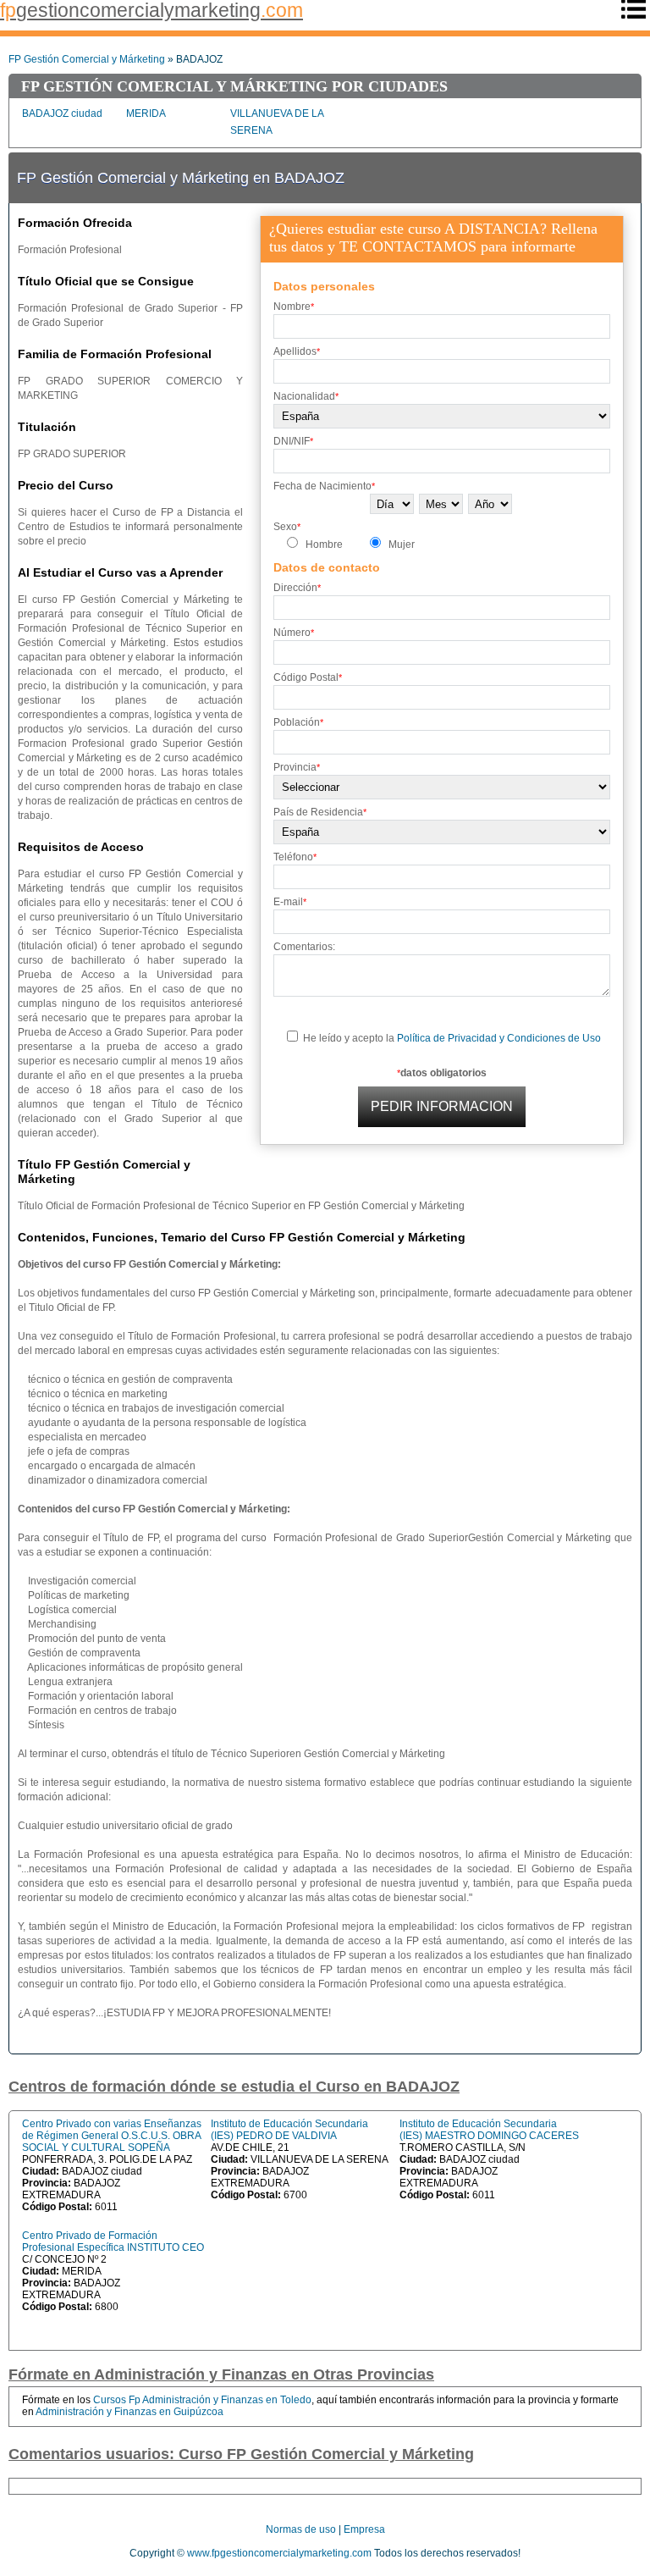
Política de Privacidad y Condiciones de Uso (499, 1038)
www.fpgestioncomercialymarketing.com (279, 2553)
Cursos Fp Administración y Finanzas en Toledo (202, 2400)
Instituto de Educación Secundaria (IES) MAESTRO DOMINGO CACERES (489, 2130)
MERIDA (146, 113)
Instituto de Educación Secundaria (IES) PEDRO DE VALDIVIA (289, 2130)
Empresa (364, 2529)
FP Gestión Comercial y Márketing (87, 59)
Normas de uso (301, 2529)
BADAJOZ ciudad (62, 113)
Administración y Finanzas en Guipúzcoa (129, 2412)
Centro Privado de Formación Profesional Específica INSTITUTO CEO (113, 2242)
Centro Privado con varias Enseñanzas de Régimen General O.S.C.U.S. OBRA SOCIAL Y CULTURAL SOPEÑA (112, 2136)
